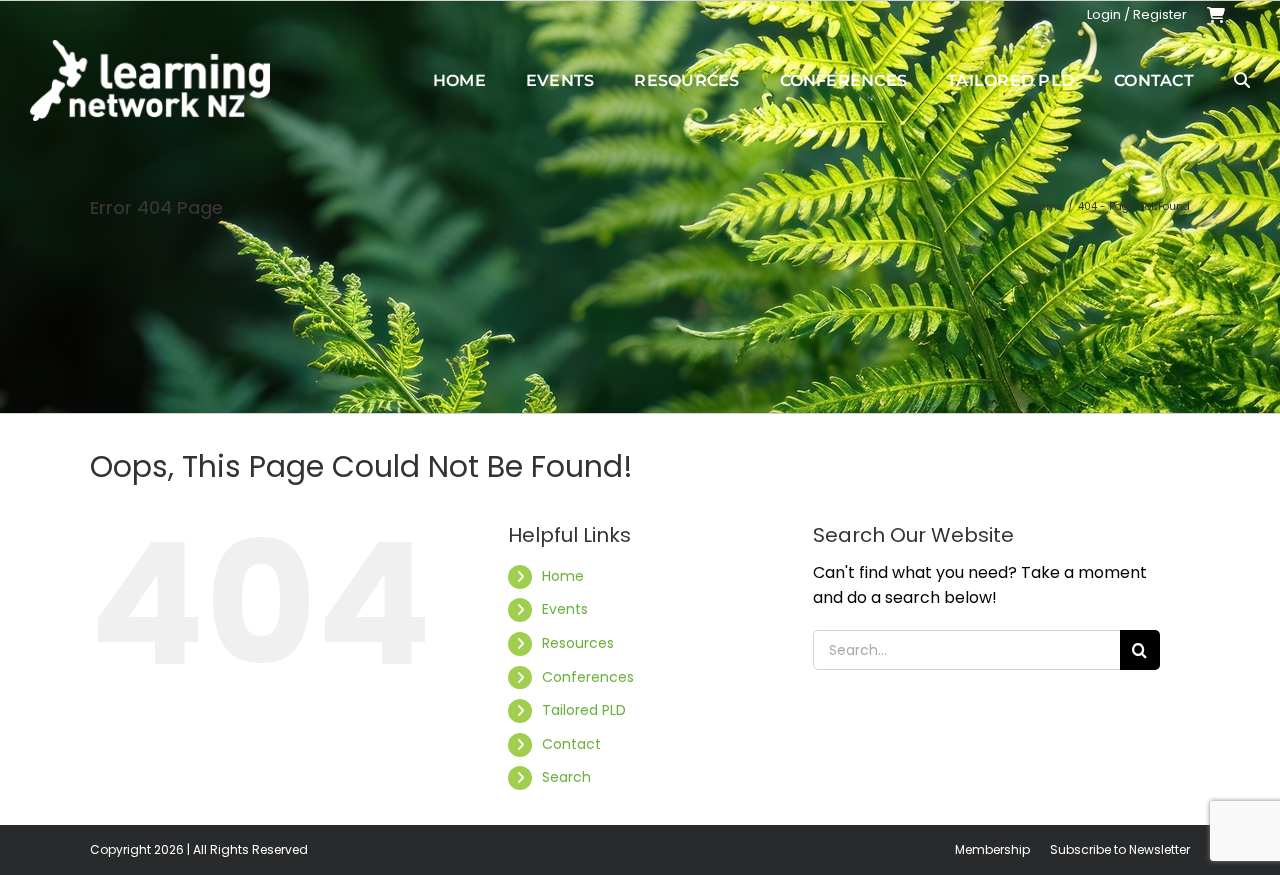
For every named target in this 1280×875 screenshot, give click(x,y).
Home (563, 576)
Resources (578, 643)
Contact (571, 744)
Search (566, 777)
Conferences (588, 677)
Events (565, 609)
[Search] (1242, 80)
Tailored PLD (584, 710)
